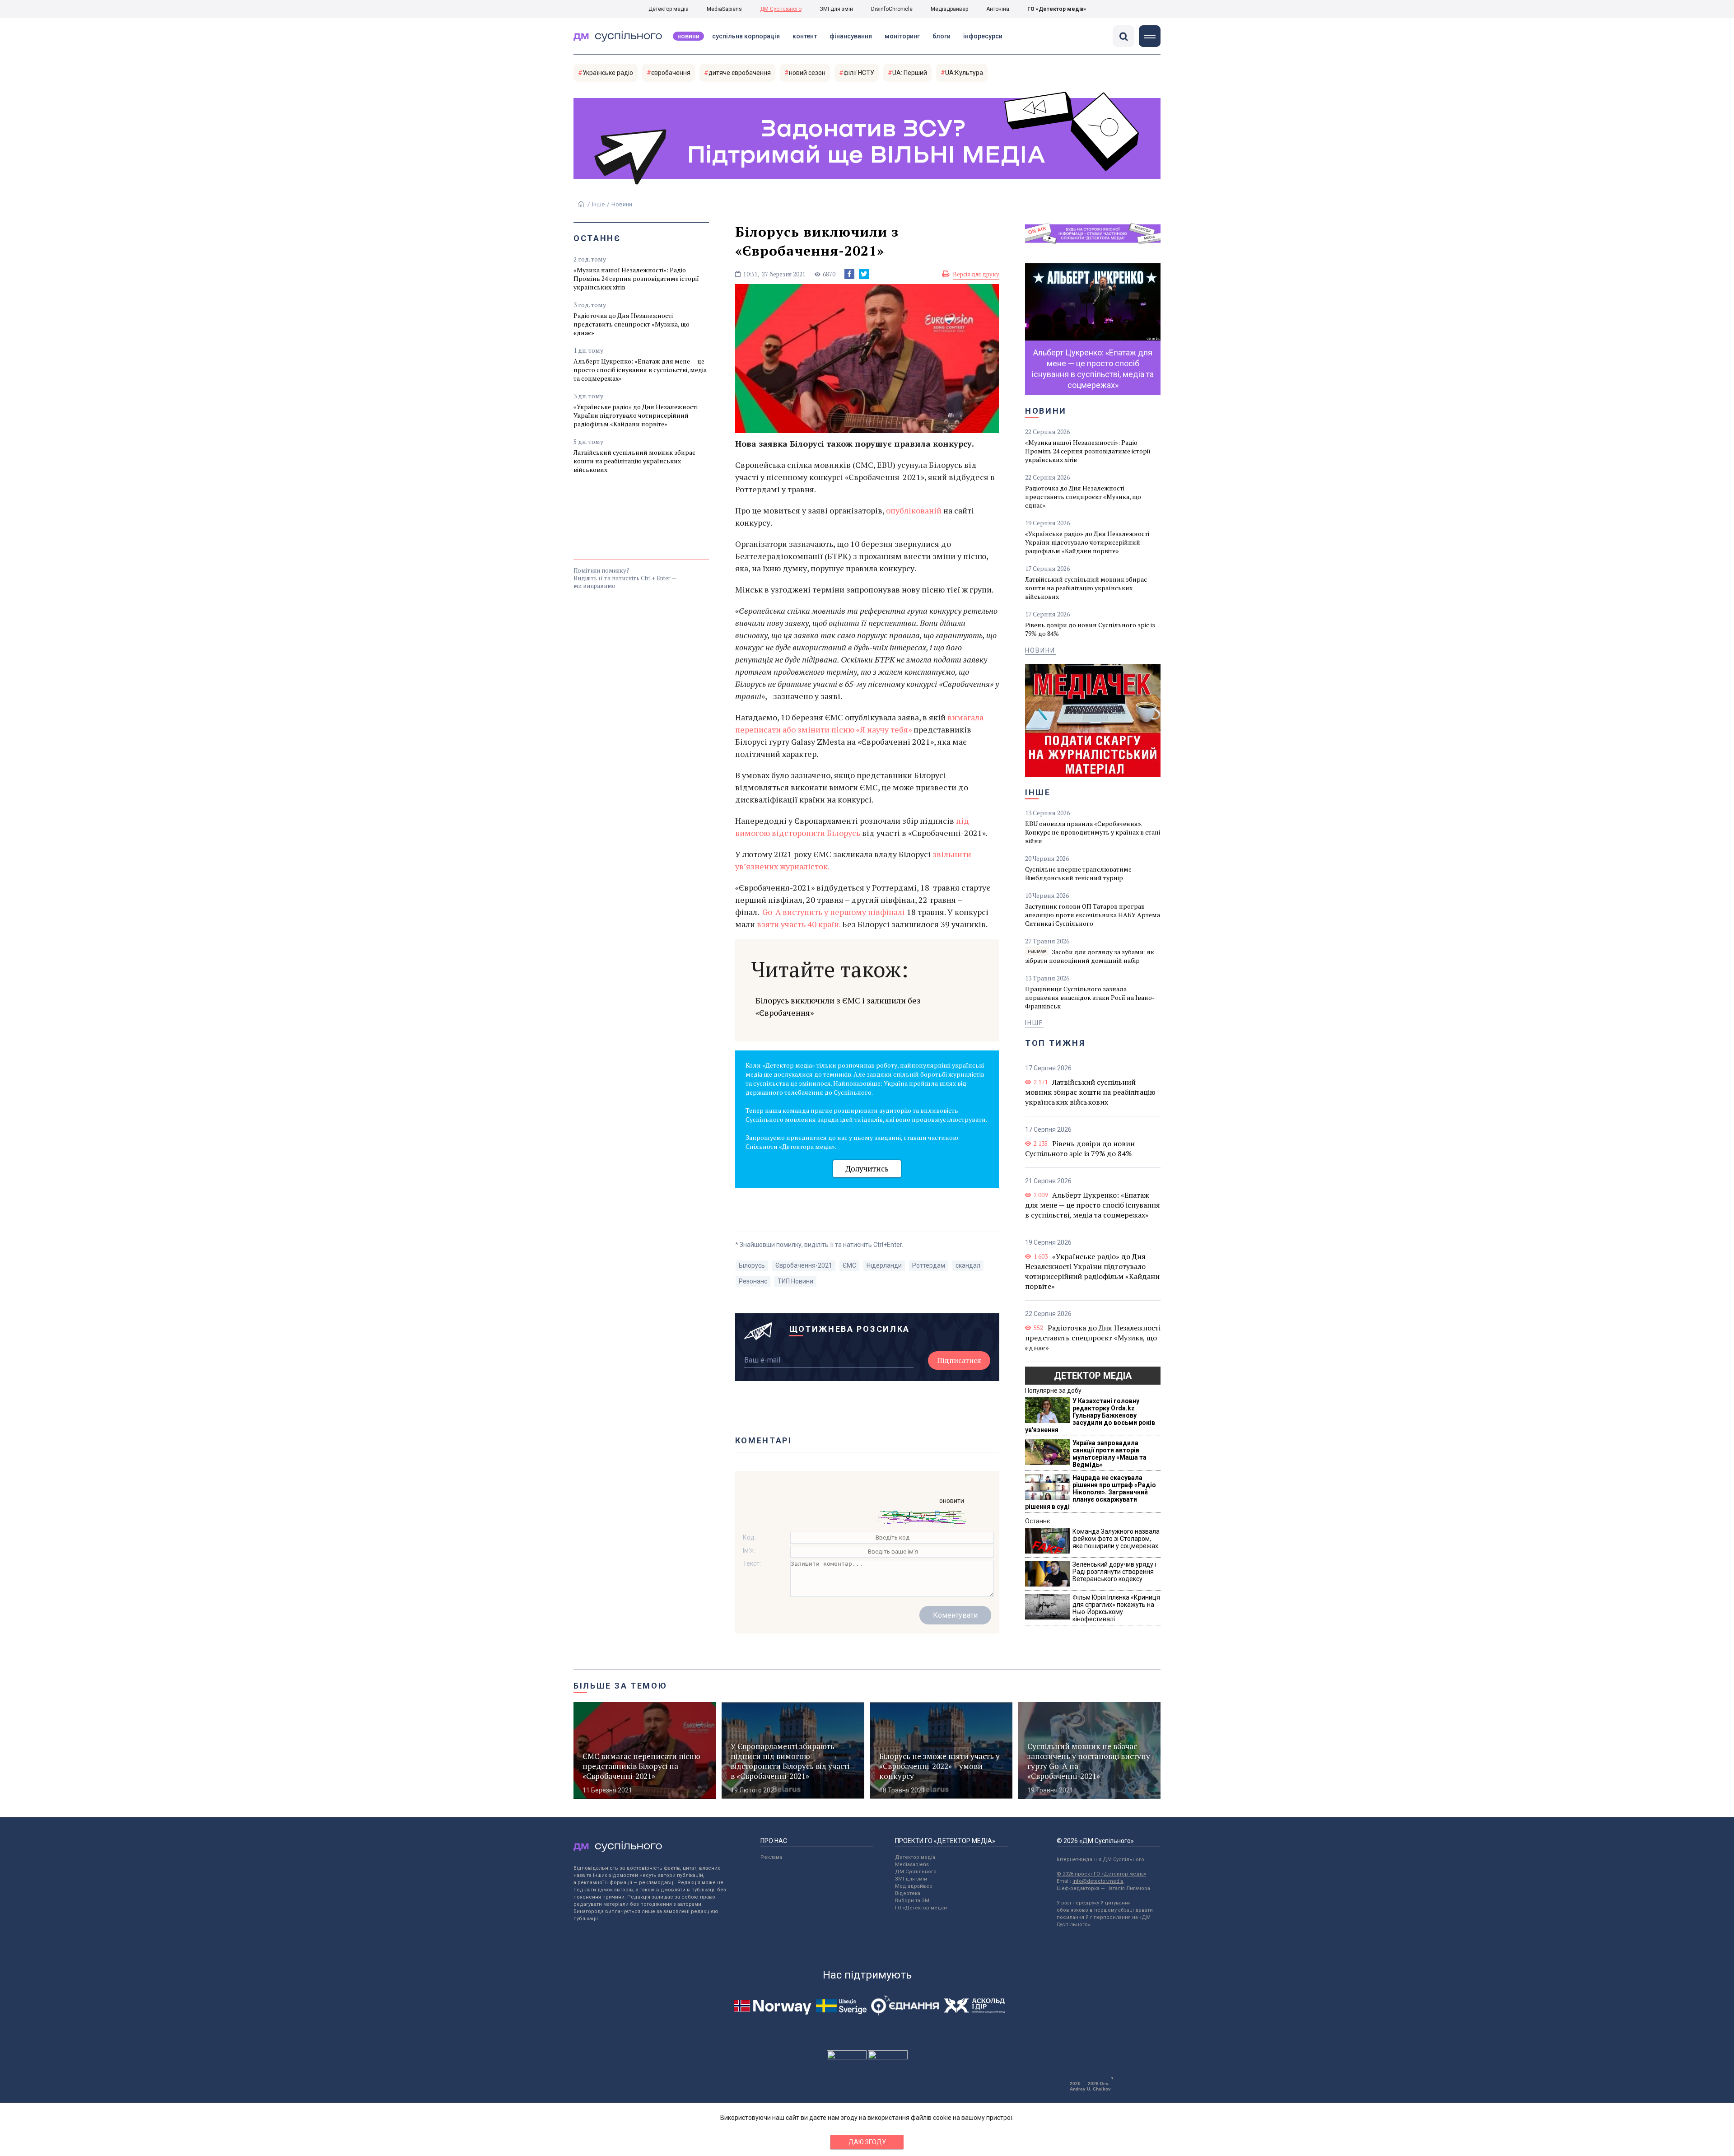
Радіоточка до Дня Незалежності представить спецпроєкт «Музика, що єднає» (632, 324)
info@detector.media (1098, 1881)
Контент (805, 36)
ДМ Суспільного (781, 9)
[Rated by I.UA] (847, 2057)
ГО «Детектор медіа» (1057, 9)
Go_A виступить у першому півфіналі (834, 912)
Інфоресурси (983, 36)
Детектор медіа (669, 9)
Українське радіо (608, 73)
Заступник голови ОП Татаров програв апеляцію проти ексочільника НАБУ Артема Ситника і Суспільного (1093, 915)
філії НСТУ (859, 73)
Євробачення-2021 (804, 1265)
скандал (968, 1265)
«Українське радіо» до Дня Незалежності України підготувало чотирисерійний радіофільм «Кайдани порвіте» (636, 415)
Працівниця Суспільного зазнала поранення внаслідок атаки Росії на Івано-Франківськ (1090, 997)
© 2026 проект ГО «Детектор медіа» (1101, 1874)
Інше (598, 204)
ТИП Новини (795, 1281)
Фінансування (851, 36)
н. (837, 924)
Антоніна (998, 9)
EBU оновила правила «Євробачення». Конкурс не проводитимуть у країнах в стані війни (1093, 832)
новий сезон (807, 73)
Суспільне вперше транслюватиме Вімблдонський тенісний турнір (1078, 873)
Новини (688, 36)
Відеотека (908, 1893)
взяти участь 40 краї (795, 924)
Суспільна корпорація (746, 36)
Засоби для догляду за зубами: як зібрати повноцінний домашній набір (1090, 956)
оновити (952, 1501)
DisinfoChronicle (892, 9)
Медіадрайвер (949, 9)
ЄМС (849, 1265)
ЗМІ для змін (836, 9)
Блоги (942, 36)
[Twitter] (864, 274)
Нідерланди (884, 1265)
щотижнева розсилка (850, 1329)
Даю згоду (867, 2142)
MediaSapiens (724, 9)
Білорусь (752, 1265)
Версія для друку (976, 274)
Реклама (771, 1857)
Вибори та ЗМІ (913, 1901)
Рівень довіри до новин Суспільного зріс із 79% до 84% (1090, 629)
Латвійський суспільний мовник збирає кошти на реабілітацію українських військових (634, 461)
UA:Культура (964, 73)
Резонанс (753, 1281)
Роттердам (929, 1265)
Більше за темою (620, 1686)
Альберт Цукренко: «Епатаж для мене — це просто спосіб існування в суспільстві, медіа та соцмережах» (640, 370)
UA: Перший (910, 73)
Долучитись (867, 1169)
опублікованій (914, 510)
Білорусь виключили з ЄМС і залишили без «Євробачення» (838, 1006)
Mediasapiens (912, 1864)
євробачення (671, 73)
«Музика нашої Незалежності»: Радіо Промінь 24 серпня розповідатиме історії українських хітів (636, 278)
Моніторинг (902, 36)
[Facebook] (849, 274)
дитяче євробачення (740, 73)
